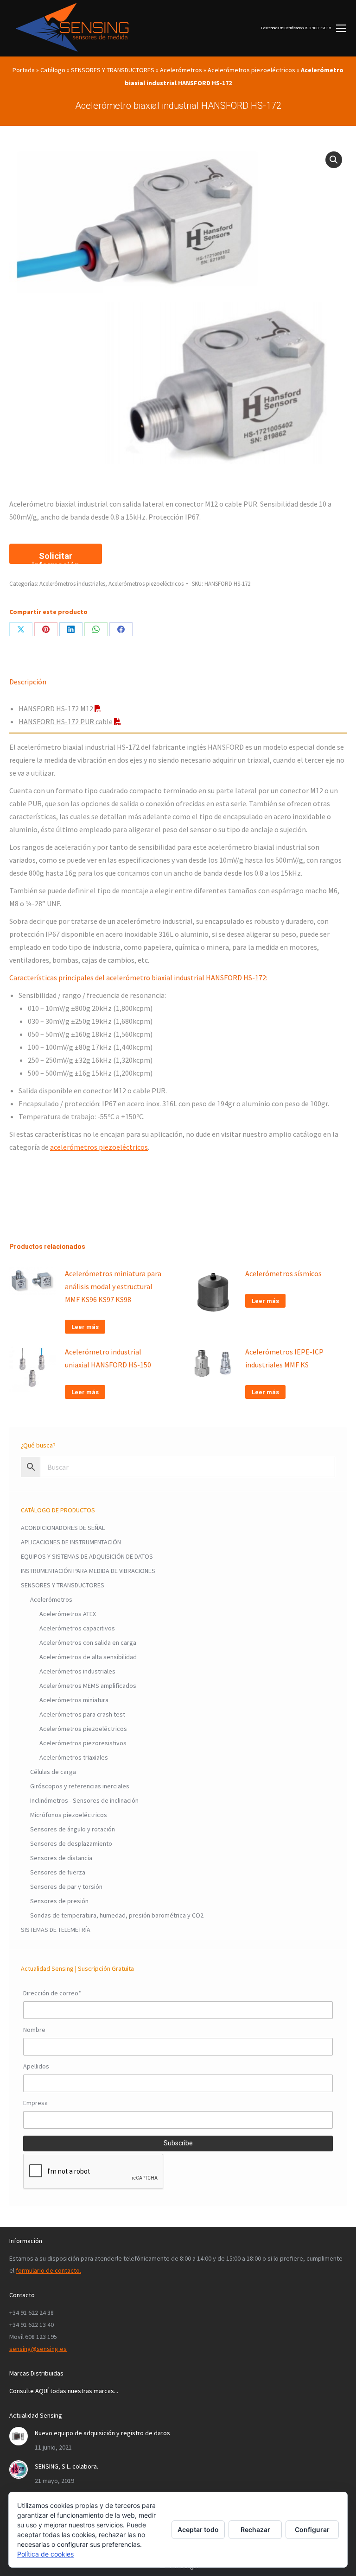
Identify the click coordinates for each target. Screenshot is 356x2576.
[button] (334, 160)
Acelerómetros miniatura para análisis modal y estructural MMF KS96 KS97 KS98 (113, 1286)
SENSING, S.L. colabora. (67, 2466)
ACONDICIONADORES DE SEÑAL (63, 1528)
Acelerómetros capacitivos (77, 1628)
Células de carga (53, 1772)
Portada (24, 70)
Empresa (35, 2103)
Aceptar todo (198, 2529)
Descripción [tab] (28, 682)
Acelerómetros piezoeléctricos (251, 70)
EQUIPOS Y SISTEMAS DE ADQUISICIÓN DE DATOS (87, 1556)
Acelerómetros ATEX (68, 1614)
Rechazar (255, 2529)
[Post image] (19, 2436)
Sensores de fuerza (58, 1872)
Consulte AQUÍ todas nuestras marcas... (64, 2391)
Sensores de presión (59, 1901)
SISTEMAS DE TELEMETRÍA (56, 1930)
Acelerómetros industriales (72, 584)
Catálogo (53, 70)
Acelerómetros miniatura (74, 1700)
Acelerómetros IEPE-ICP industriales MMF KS (284, 1358)
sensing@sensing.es (38, 2349)
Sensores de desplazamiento (71, 1843)
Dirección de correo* (52, 1993)
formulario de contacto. (48, 2270)
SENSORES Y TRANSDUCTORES (113, 70)
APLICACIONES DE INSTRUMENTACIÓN (71, 1542)
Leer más (85, 1327)
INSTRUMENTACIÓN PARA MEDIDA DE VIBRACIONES (88, 1571)
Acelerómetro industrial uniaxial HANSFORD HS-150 (108, 1358)
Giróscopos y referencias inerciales (80, 1786)
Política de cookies (45, 2554)
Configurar (312, 2529)
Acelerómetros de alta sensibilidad (88, 1657)
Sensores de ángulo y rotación (73, 1829)
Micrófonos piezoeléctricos (69, 1815)
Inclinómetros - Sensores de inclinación (84, 1800)
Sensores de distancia (61, 1858)
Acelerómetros (181, 70)
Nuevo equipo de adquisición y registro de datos (102, 2433)
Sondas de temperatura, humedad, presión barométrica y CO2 (117, 1915)
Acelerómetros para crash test (82, 1714)
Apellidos (36, 2066)
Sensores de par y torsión (66, 1887)
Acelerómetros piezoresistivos (83, 1743)
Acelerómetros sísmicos (283, 1273)
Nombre (34, 2030)
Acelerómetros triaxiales (74, 1757)
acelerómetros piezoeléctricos (99, 1147)
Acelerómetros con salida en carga (88, 1642)
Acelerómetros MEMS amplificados (88, 1686)
